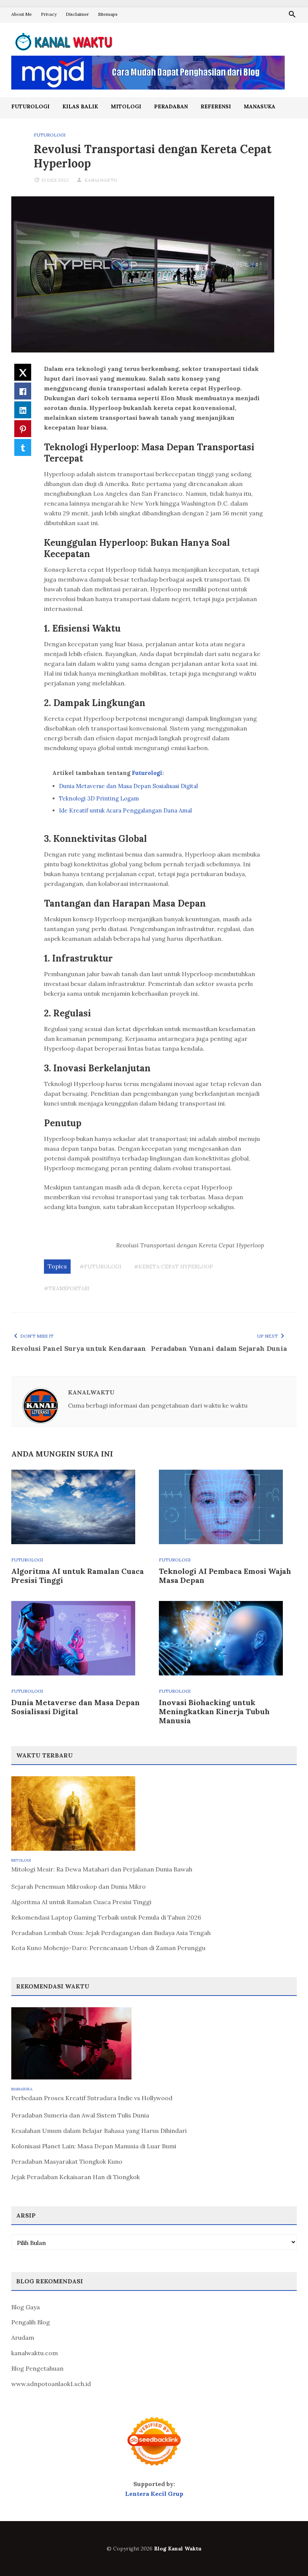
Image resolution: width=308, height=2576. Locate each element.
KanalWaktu (101, 180)
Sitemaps (108, 14)
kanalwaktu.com (35, 2353)
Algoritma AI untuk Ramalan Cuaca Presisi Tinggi (78, 1576)
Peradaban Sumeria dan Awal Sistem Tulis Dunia (80, 2115)
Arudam (23, 2338)
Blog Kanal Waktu (178, 2549)
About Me (22, 14)
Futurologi (30, 106)
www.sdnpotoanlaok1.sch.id (51, 2384)
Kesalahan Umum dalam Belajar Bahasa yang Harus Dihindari (99, 2131)
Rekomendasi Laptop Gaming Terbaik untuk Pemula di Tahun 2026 (106, 1917)
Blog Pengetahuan (37, 2368)
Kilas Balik (80, 106)
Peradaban (171, 106)
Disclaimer (77, 14)
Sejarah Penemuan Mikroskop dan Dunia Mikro (79, 1886)
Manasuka (260, 106)
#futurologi (100, 1267)
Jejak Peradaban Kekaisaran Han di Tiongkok (75, 2177)
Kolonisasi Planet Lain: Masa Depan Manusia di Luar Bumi (94, 2146)
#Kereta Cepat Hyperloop (174, 1267)
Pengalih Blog (31, 2322)
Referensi (216, 106)
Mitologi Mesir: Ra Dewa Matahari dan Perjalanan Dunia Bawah (102, 1869)
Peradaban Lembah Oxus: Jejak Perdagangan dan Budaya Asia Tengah (111, 1933)
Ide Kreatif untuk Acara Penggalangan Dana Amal (125, 810)
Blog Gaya (26, 2307)
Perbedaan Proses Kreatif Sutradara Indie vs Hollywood (92, 2098)
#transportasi (67, 1288)
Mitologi (126, 106)
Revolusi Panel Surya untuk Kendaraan (79, 1348)
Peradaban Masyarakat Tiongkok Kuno (67, 2161)
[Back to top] (287, 2555)
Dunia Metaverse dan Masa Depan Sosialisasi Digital (128, 786)
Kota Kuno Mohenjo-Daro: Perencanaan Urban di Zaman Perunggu (108, 1948)
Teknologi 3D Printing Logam (99, 798)
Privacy (49, 14)
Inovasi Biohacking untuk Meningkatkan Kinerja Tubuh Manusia (214, 1711)
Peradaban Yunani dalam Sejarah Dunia (219, 1348)
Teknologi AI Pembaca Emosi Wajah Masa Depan (225, 1576)
